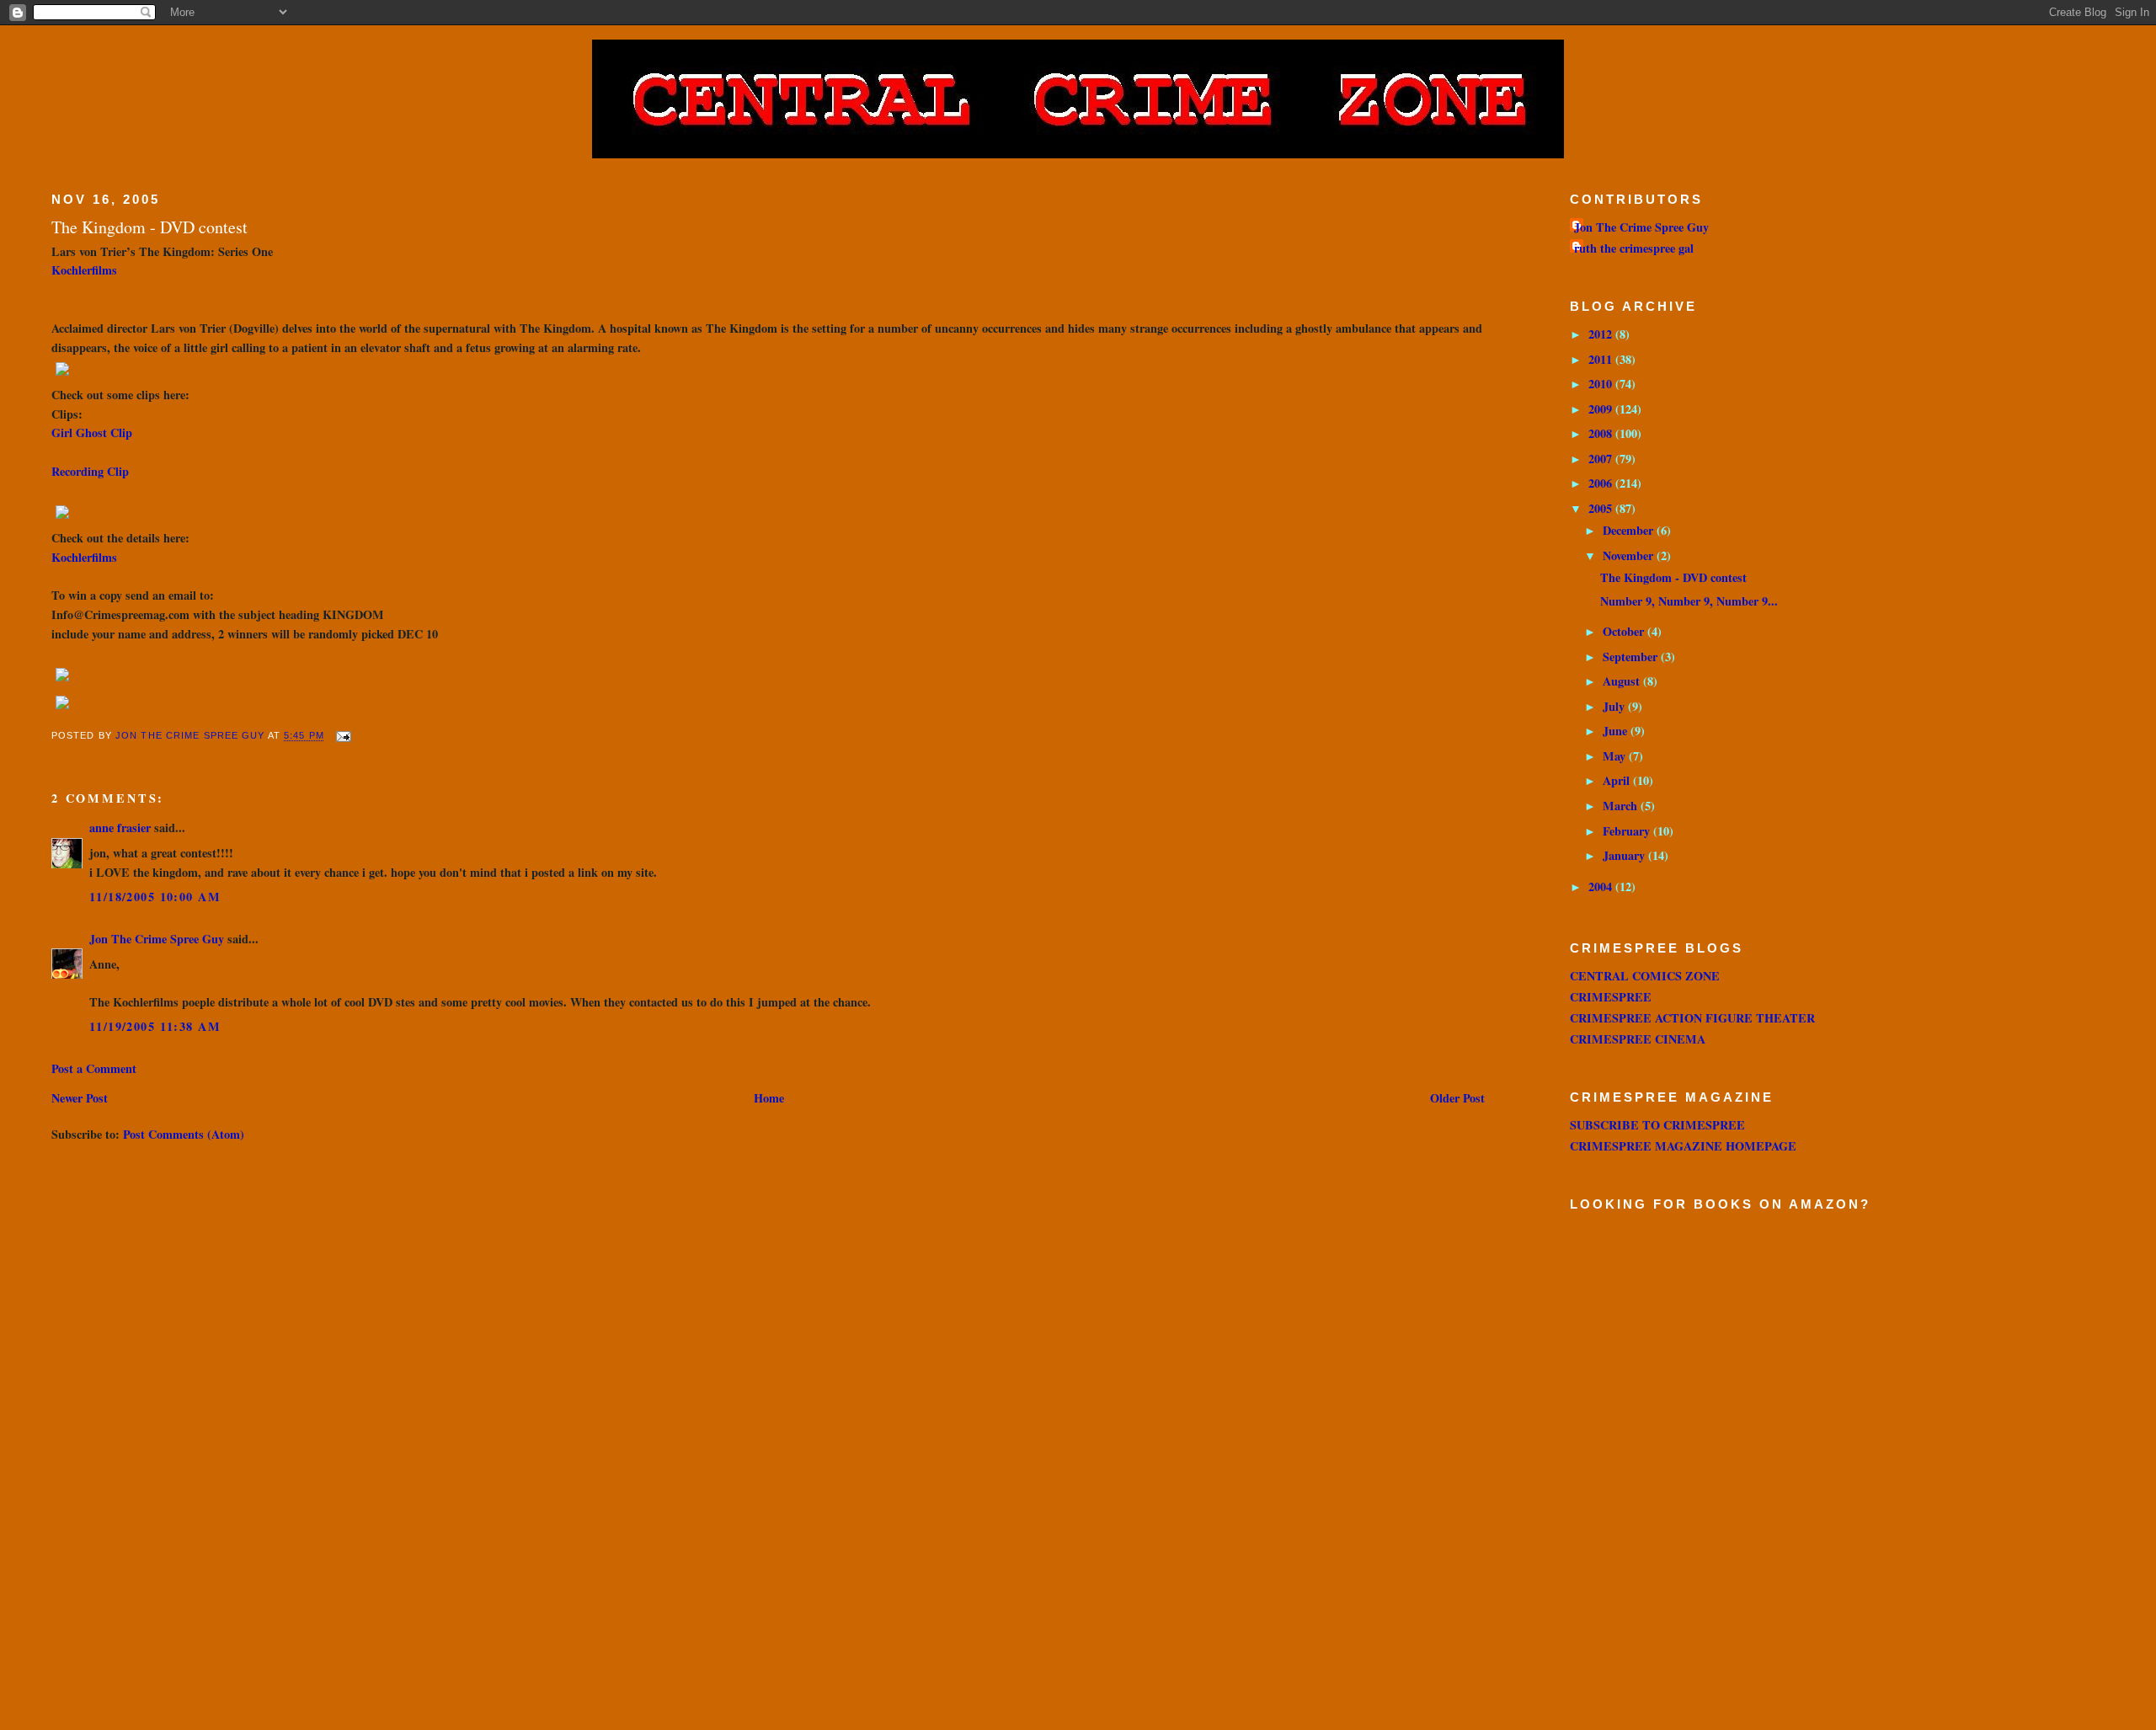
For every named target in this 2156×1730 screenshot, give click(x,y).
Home (769, 1098)
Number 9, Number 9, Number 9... (1689, 601)
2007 (1602, 459)
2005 (1602, 508)
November (1630, 555)
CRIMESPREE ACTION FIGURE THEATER (1692, 1018)
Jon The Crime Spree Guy (157, 939)
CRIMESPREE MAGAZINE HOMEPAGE (1683, 1146)
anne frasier (120, 828)
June (1617, 731)
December (1630, 530)
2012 (1602, 334)
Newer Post (80, 1098)
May (1616, 756)
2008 (1602, 433)
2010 (1602, 384)
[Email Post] (343, 736)
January (1625, 855)
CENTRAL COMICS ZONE (1645, 976)
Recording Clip (90, 471)
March (1622, 806)
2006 (1602, 483)
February (1628, 831)
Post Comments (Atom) (184, 1134)
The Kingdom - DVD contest (1673, 577)
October (1625, 631)
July (1615, 706)
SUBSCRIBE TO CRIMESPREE (1657, 1125)
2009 (1602, 409)
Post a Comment (94, 1068)
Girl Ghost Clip (92, 432)
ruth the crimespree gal (1634, 248)
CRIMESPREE (1611, 997)
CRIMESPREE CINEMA (1638, 1039)
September (1632, 657)
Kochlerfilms (84, 270)
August (1623, 681)
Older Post (1457, 1098)
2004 (1602, 886)
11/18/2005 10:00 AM (155, 897)
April (1618, 780)
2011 (1602, 359)
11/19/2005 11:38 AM (155, 1026)
